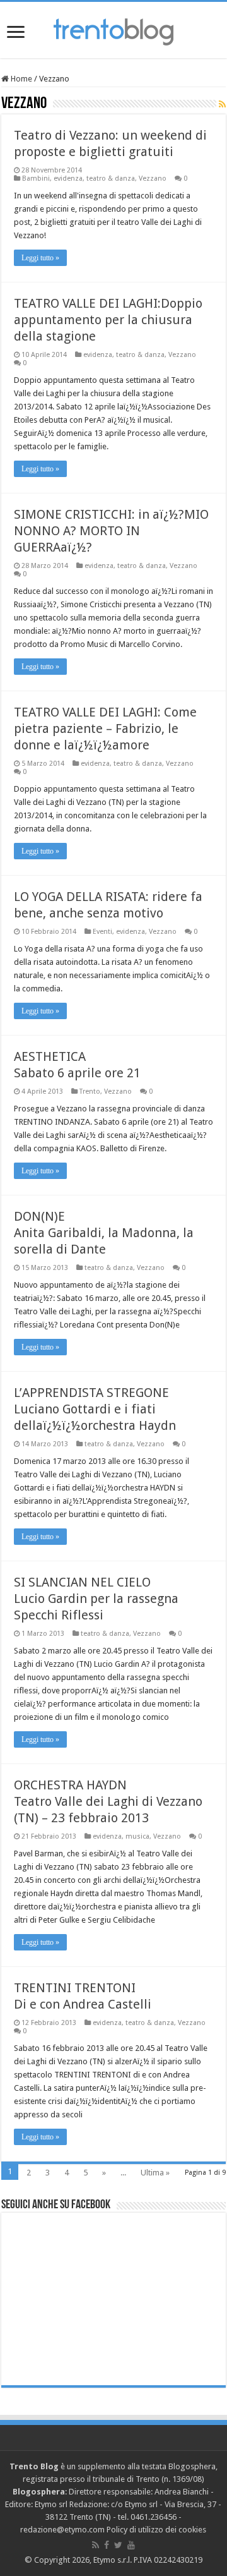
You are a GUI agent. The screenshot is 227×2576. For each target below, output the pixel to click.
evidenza (68, 178)
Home (20, 79)
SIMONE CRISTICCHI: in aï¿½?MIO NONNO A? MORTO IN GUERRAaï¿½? (111, 531)
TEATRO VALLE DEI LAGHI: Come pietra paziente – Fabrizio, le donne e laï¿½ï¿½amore (105, 729)
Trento (90, 1091)
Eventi (102, 932)
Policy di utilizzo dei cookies (156, 2530)
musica (137, 1836)
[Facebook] (107, 2545)
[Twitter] (118, 2545)
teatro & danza (111, 178)
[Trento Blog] (113, 30)
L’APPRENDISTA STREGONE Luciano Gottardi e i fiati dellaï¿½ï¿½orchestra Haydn (95, 1409)
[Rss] (96, 2545)
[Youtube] (131, 2545)
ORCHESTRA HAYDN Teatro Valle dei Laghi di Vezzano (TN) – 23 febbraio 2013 (108, 1801)
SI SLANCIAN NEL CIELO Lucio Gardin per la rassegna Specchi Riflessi (96, 1599)
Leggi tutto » (40, 258)
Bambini (36, 178)
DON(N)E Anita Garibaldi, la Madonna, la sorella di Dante (104, 1233)
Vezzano (153, 178)
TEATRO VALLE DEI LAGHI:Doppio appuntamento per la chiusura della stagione (108, 320)
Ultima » (155, 2173)
